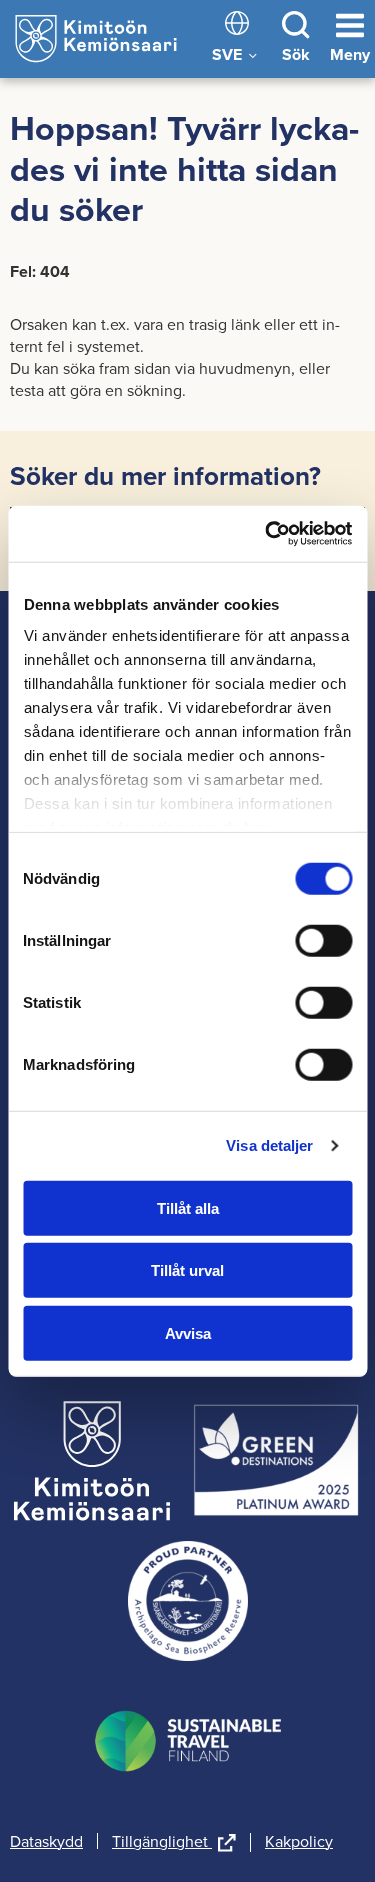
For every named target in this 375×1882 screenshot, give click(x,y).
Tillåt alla (188, 1207)
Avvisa (188, 1332)
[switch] (323, 940)
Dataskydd (46, 1841)
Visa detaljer (269, 1145)
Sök (296, 54)
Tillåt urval (187, 1270)
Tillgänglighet (174, 1842)
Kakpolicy (299, 1841)
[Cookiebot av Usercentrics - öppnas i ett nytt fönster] (267, 534)
